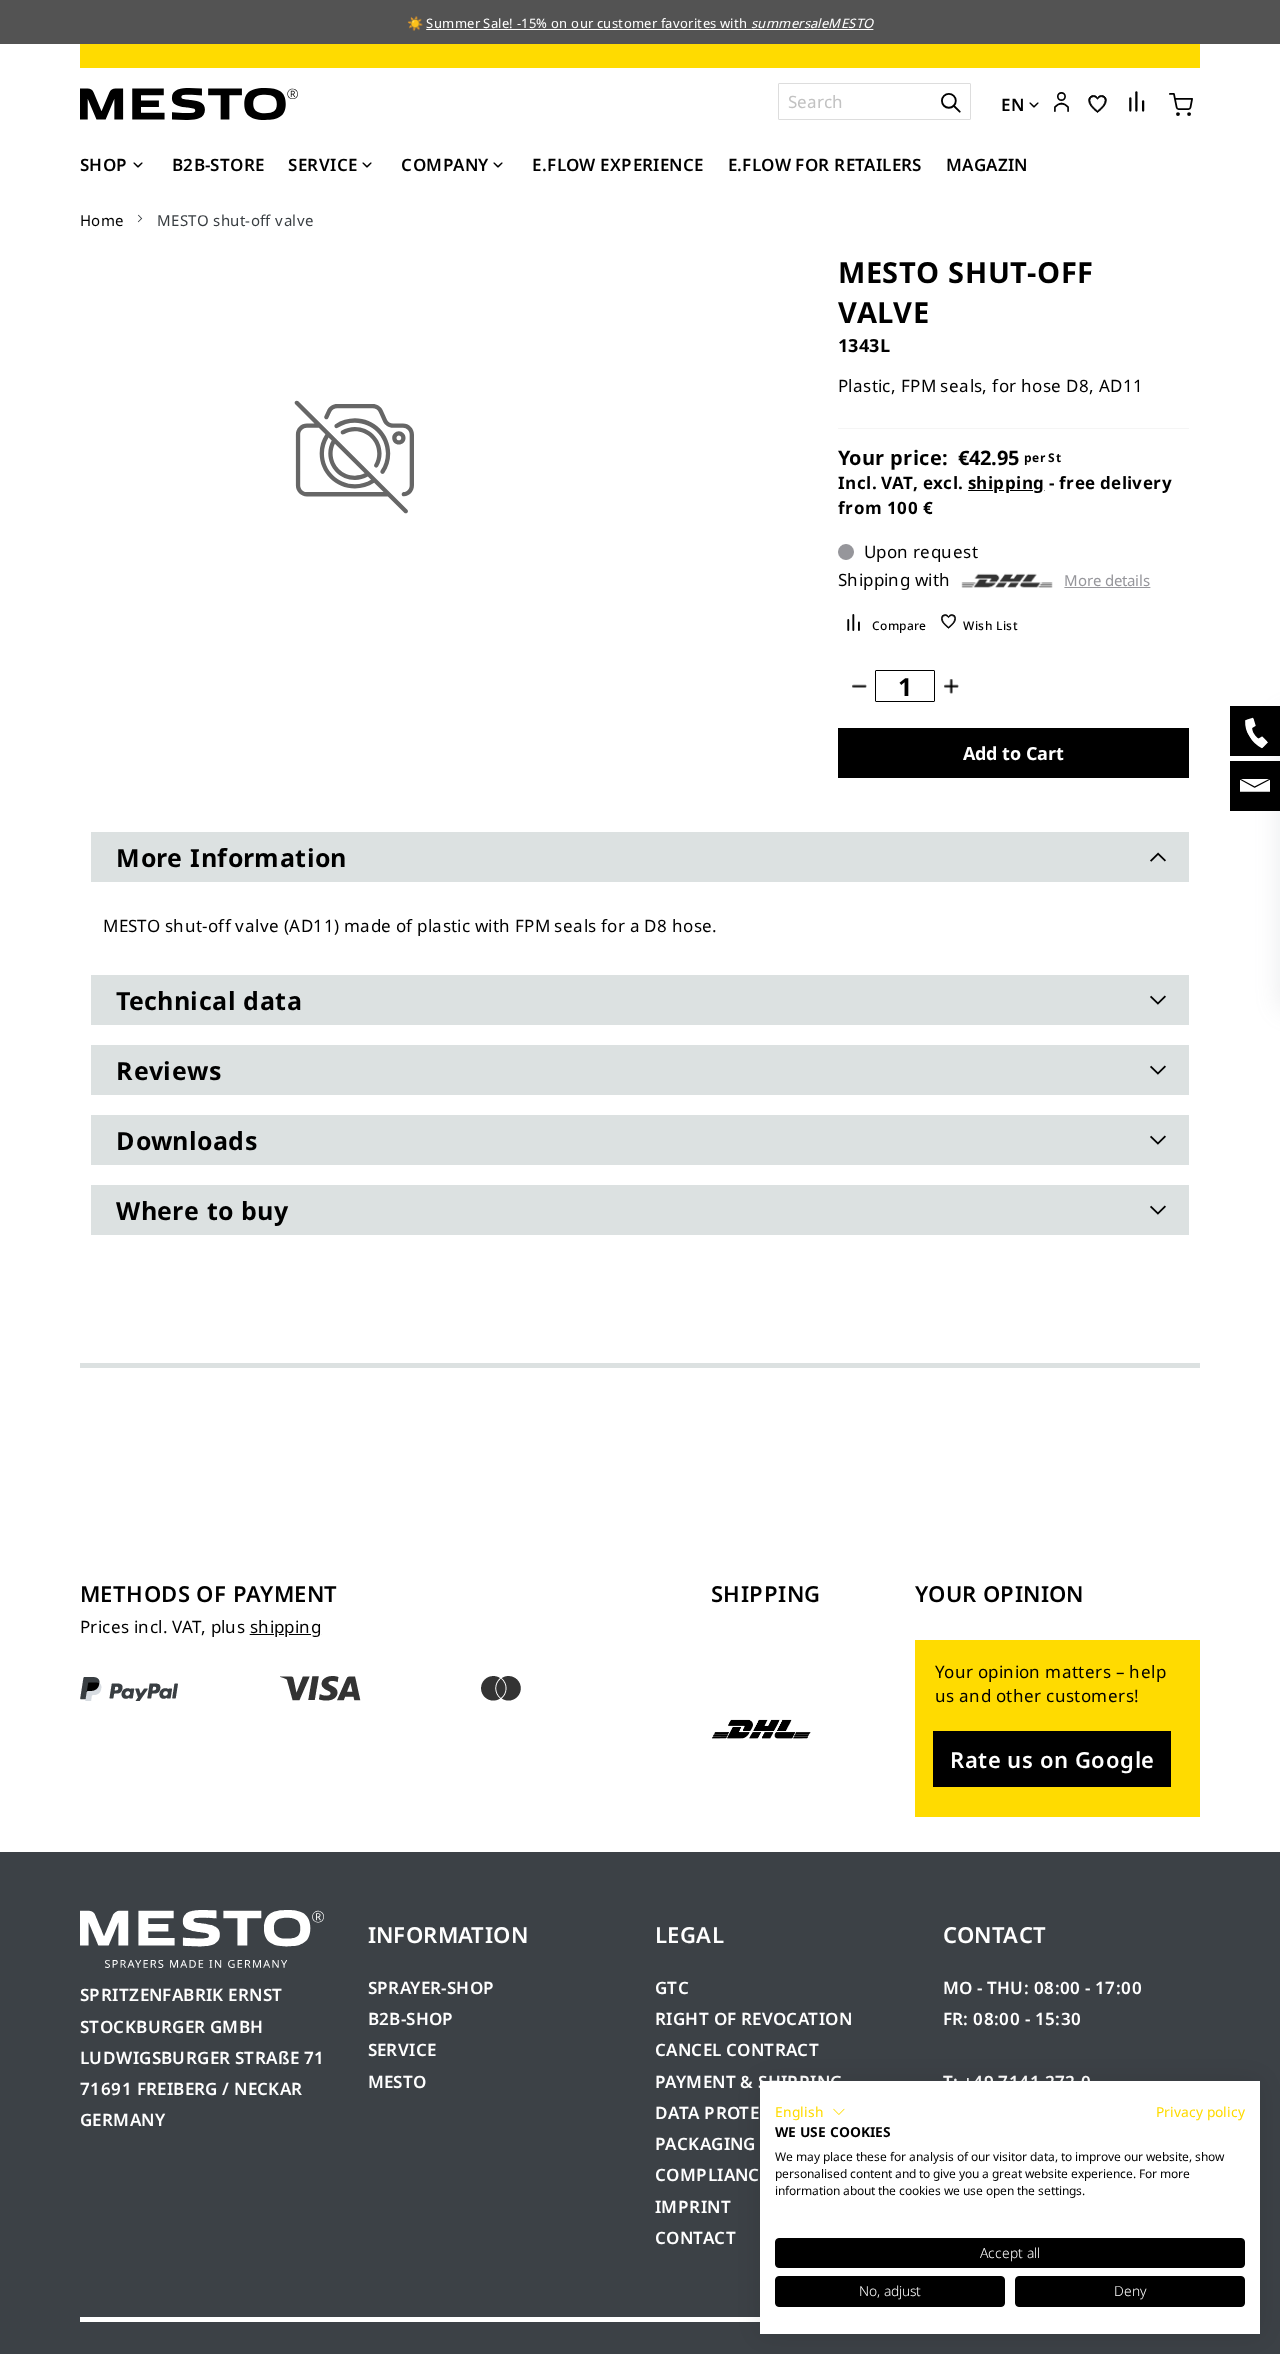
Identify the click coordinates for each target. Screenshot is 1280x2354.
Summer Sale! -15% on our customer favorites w (578, 23)
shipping (1006, 482)
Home (102, 220)
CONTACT (695, 2237)
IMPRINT (693, 2206)
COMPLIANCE (712, 2174)
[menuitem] (114, 165)
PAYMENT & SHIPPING (749, 2081)
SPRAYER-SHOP (431, 1987)
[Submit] (951, 101)
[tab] (640, 857)
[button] (1061, 103)
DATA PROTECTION (734, 2112)
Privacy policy (1200, 2111)
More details (1107, 580)
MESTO (397, 2081)
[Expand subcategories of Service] (367, 166)
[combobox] (874, 101)
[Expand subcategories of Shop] (138, 166)
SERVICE (402, 2049)
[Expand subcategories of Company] (498, 166)
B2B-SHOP (411, 2018)
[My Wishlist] (1097, 102)
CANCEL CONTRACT (737, 2049)
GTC (672, 1987)
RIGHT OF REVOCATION (753, 2018)
